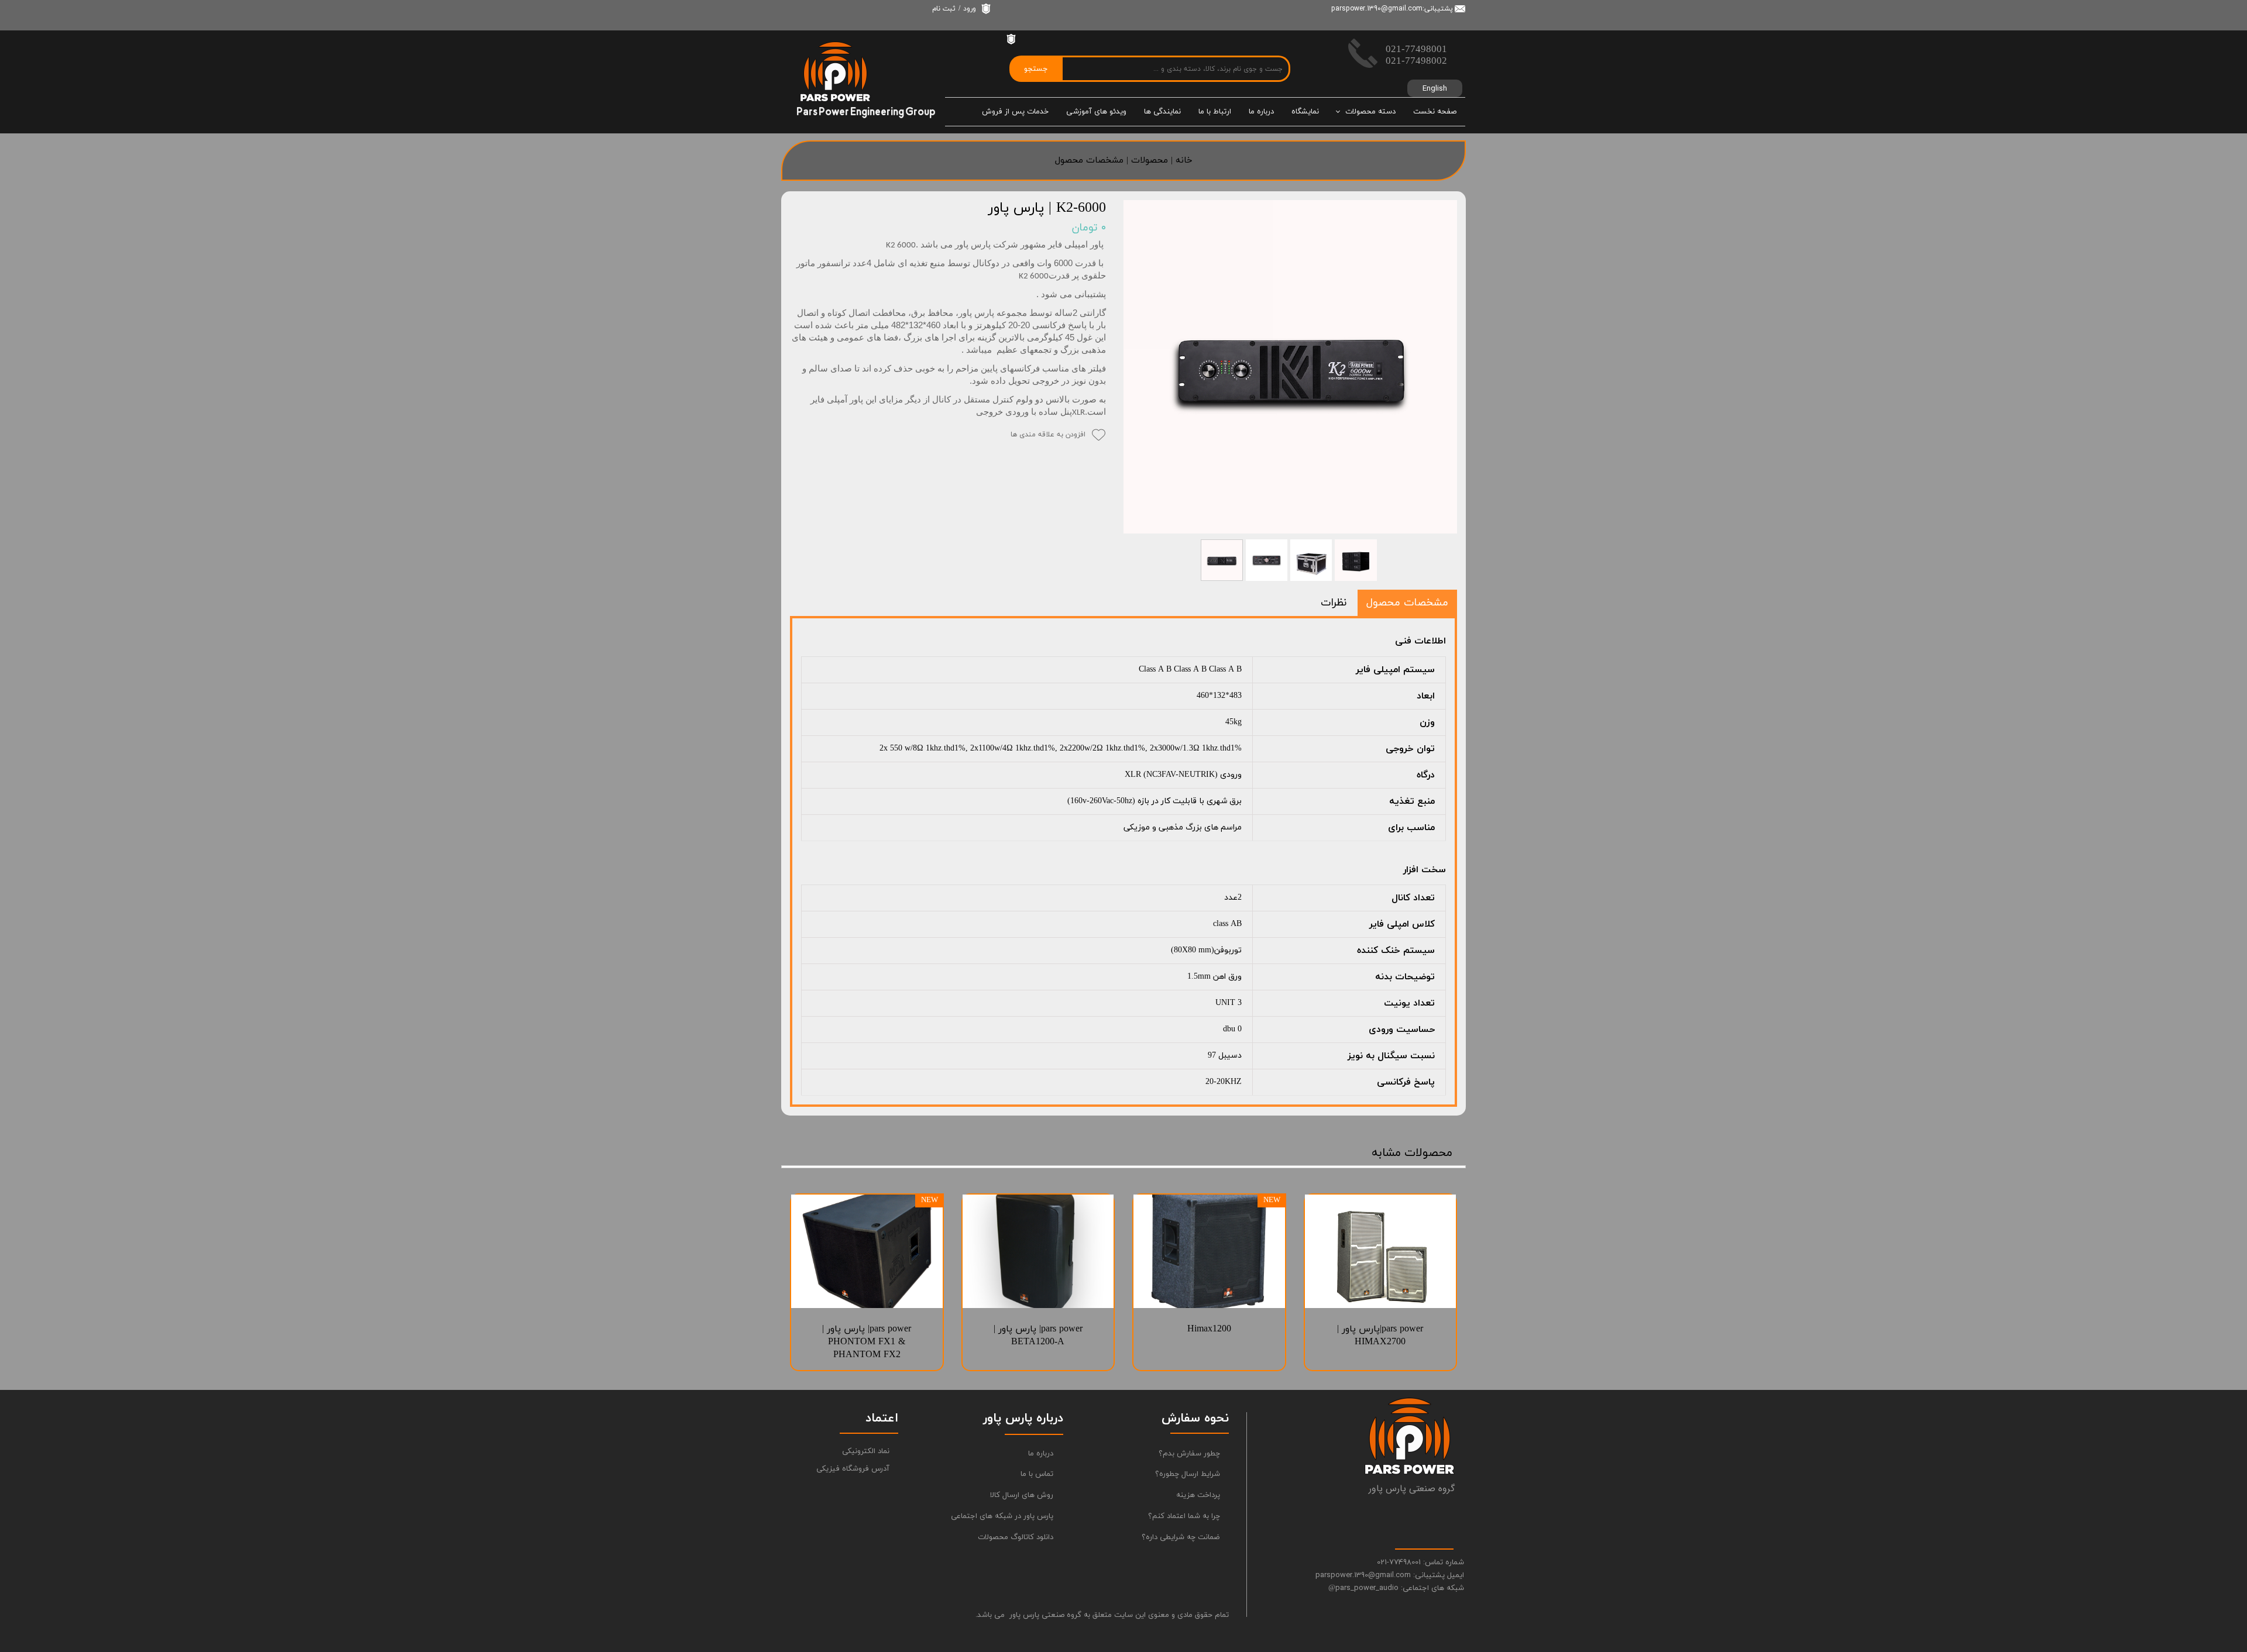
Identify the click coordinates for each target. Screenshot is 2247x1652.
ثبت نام (944, 9)
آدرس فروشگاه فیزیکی (853, 1469)
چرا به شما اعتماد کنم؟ (1184, 1516)
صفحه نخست (1435, 112)
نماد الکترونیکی (866, 1451)
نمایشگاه (1305, 112)
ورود (970, 9)
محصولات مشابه (1412, 1153)
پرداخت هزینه (1198, 1495)
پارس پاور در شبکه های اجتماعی (1007, 1516)
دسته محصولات (1370, 112)
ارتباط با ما (1215, 112)
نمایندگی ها (1162, 112)
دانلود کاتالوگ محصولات (1016, 1537)
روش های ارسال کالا (1022, 1495)
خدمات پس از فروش (1015, 112)
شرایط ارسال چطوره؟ (1188, 1474)
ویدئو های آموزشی (1096, 112)
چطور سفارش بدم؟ (1189, 1454)
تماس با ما (1037, 1474)
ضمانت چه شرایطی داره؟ (1181, 1537)
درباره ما (1261, 112)
